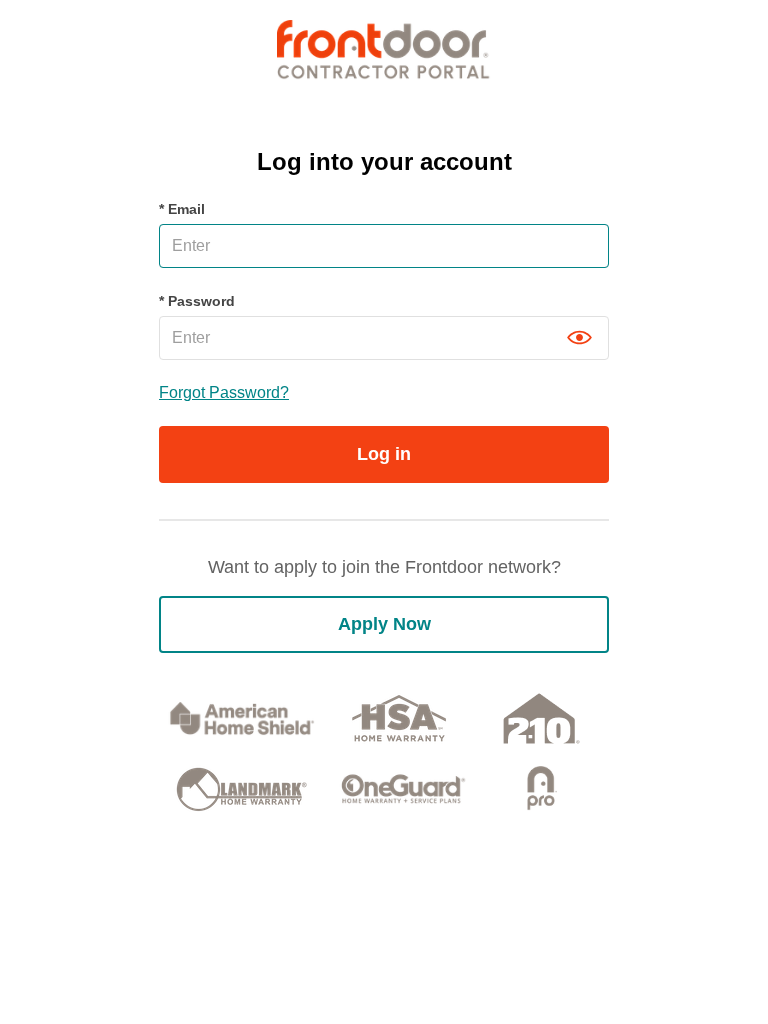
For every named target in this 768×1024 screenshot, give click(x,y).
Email (182, 209)
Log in (384, 454)
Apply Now (384, 624)
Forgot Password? (224, 392)
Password (197, 301)
